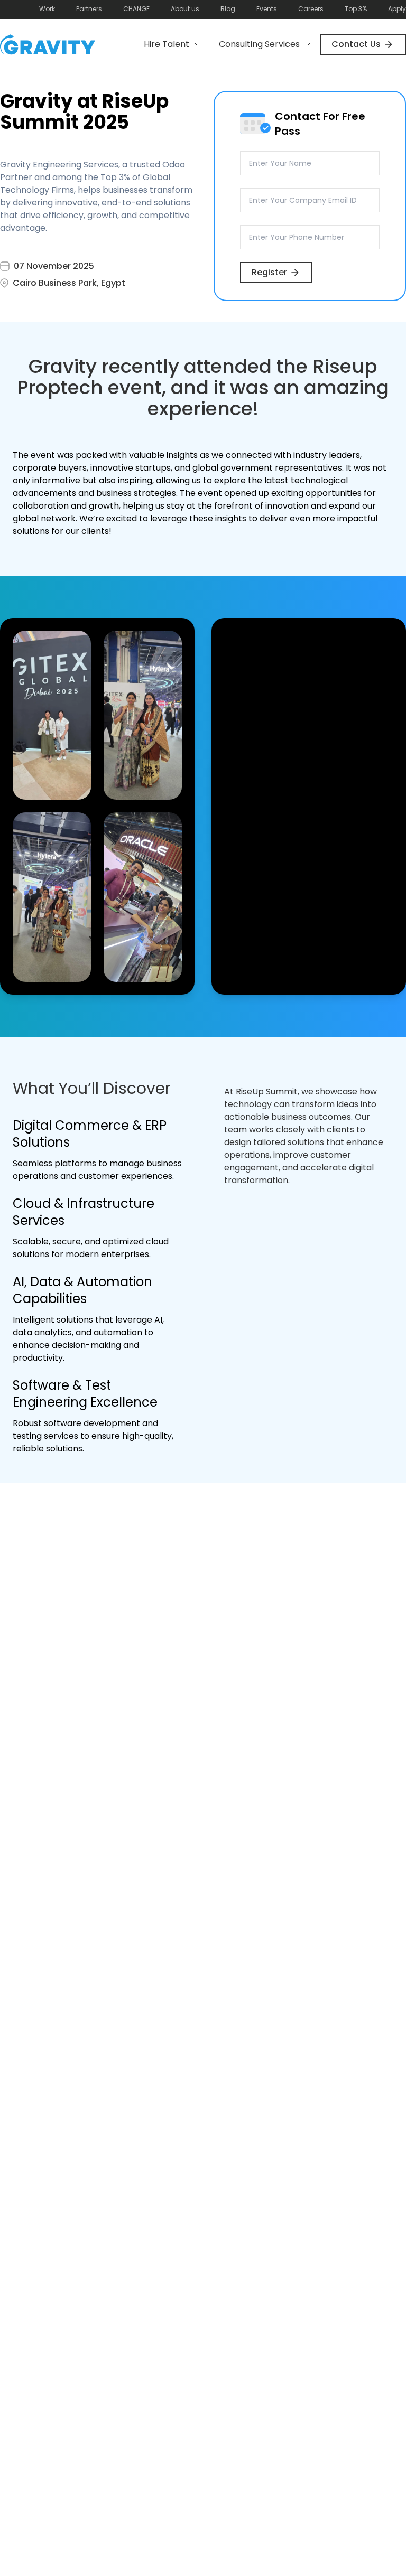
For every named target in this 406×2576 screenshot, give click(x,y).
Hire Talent (167, 44)
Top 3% (356, 9)
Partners (89, 9)
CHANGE (136, 9)
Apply (397, 9)
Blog (228, 9)
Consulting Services (259, 44)
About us (185, 9)
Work (47, 9)
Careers (311, 9)
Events (267, 9)
